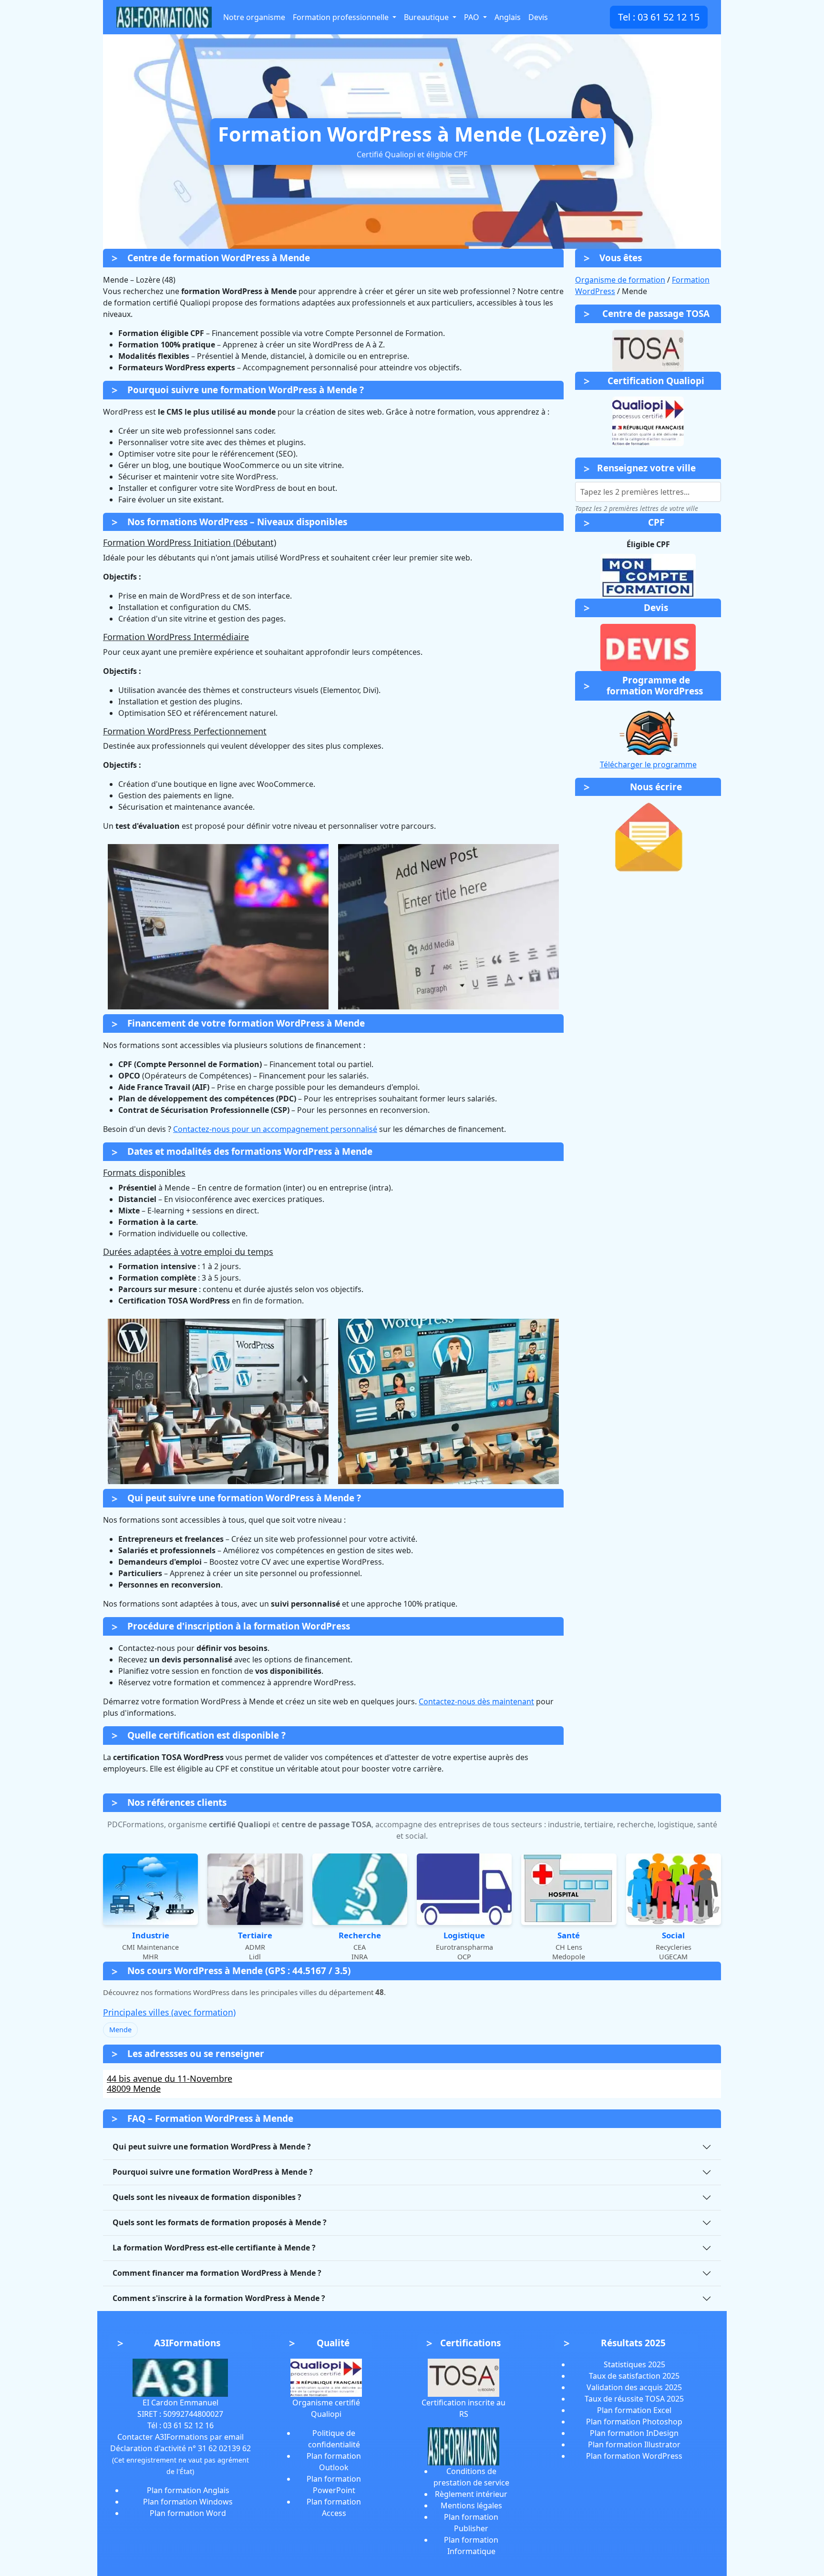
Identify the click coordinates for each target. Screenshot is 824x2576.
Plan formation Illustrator (634, 2444)
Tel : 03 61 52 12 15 (659, 17)
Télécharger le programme (648, 764)
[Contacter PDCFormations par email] (648, 837)
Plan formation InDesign (634, 2433)
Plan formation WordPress (634, 2456)
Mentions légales (471, 2505)
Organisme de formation (620, 280)
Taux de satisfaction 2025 (634, 2376)
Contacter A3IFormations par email (180, 2437)
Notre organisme (254, 17)
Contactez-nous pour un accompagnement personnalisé (275, 1129)
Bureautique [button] (427, 17)
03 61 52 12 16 (188, 2425)
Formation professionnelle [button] (342, 17)
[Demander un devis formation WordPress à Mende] (648, 647)
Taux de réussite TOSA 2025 (634, 2399)
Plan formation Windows (188, 2502)
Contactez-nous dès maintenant (476, 1701)
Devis (538, 17)
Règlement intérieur (471, 2494)
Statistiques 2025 (634, 2364)
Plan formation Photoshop (634, 2422)
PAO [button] (473, 17)
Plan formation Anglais (188, 2490)
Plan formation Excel (634, 2410)
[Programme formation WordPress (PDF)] (648, 731)
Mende (120, 2030)
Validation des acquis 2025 (634, 2387)
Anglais (508, 17)
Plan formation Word (188, 2513)
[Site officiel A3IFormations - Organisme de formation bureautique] (180, 2377)
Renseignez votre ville (646, 468)
